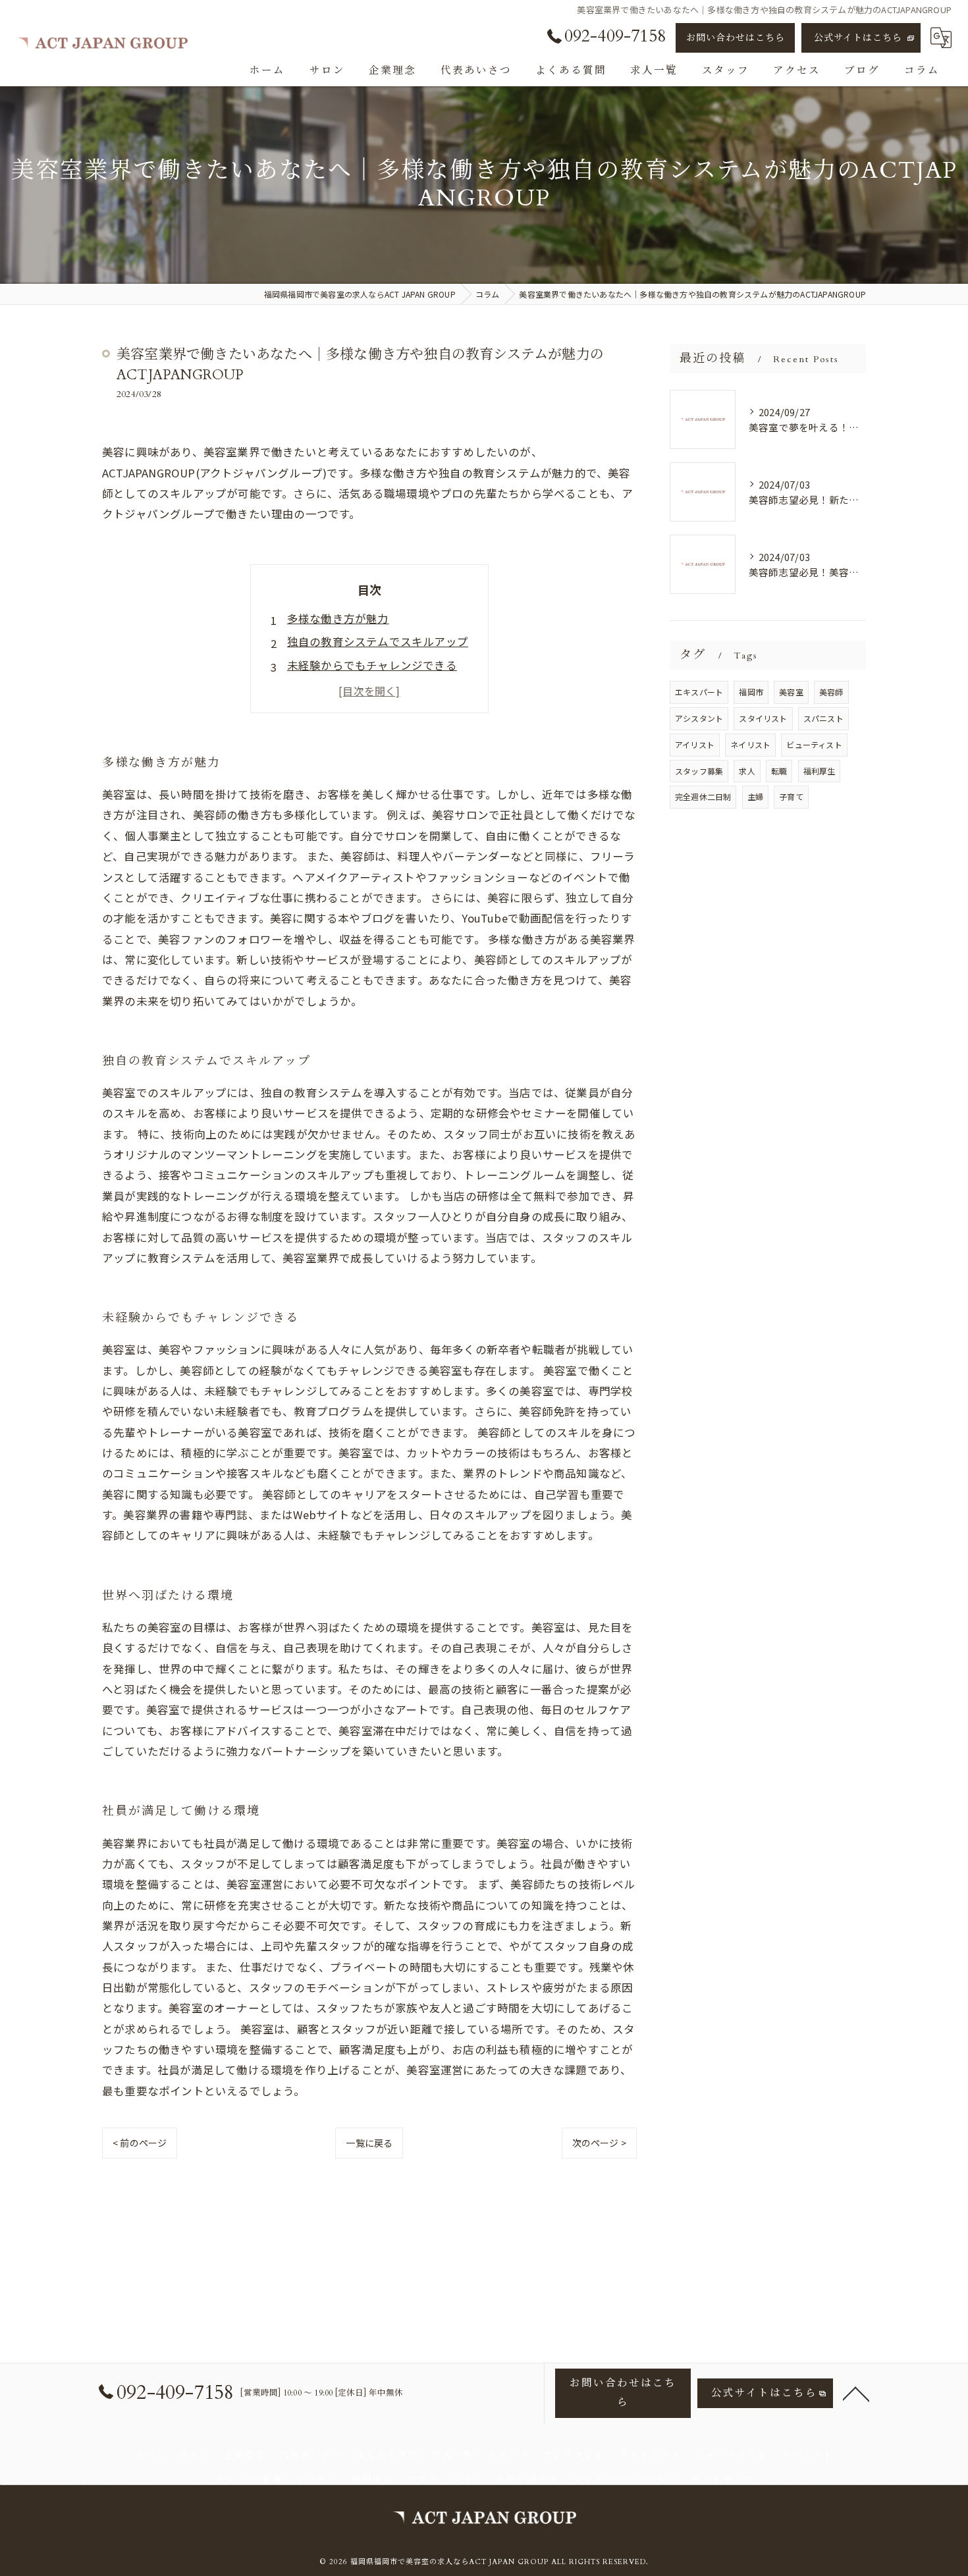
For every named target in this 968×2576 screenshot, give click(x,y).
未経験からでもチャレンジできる (372, 665)
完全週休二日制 (703, 796)
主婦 (755, 796)
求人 (747, 771)
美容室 (791, 692)
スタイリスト (763, 718)
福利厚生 (820, 771)
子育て (791, 796)
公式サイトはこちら (858, 38)
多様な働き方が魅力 (338, 618)
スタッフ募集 (699, 771)
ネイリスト (750, 744)
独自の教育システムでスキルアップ (378, 641)
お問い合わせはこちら (736, 38)
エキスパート (699, 692)
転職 (779, 771)
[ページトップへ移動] (856, 2393)
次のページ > (599, 2143)
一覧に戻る (369, 2143)
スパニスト (823, 718)
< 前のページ (140, 2143)
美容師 (831, 692)
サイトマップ (722, 2480)
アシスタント (699, 718)
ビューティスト (814, 744)
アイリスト (695, 744)
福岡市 (751, 692)
